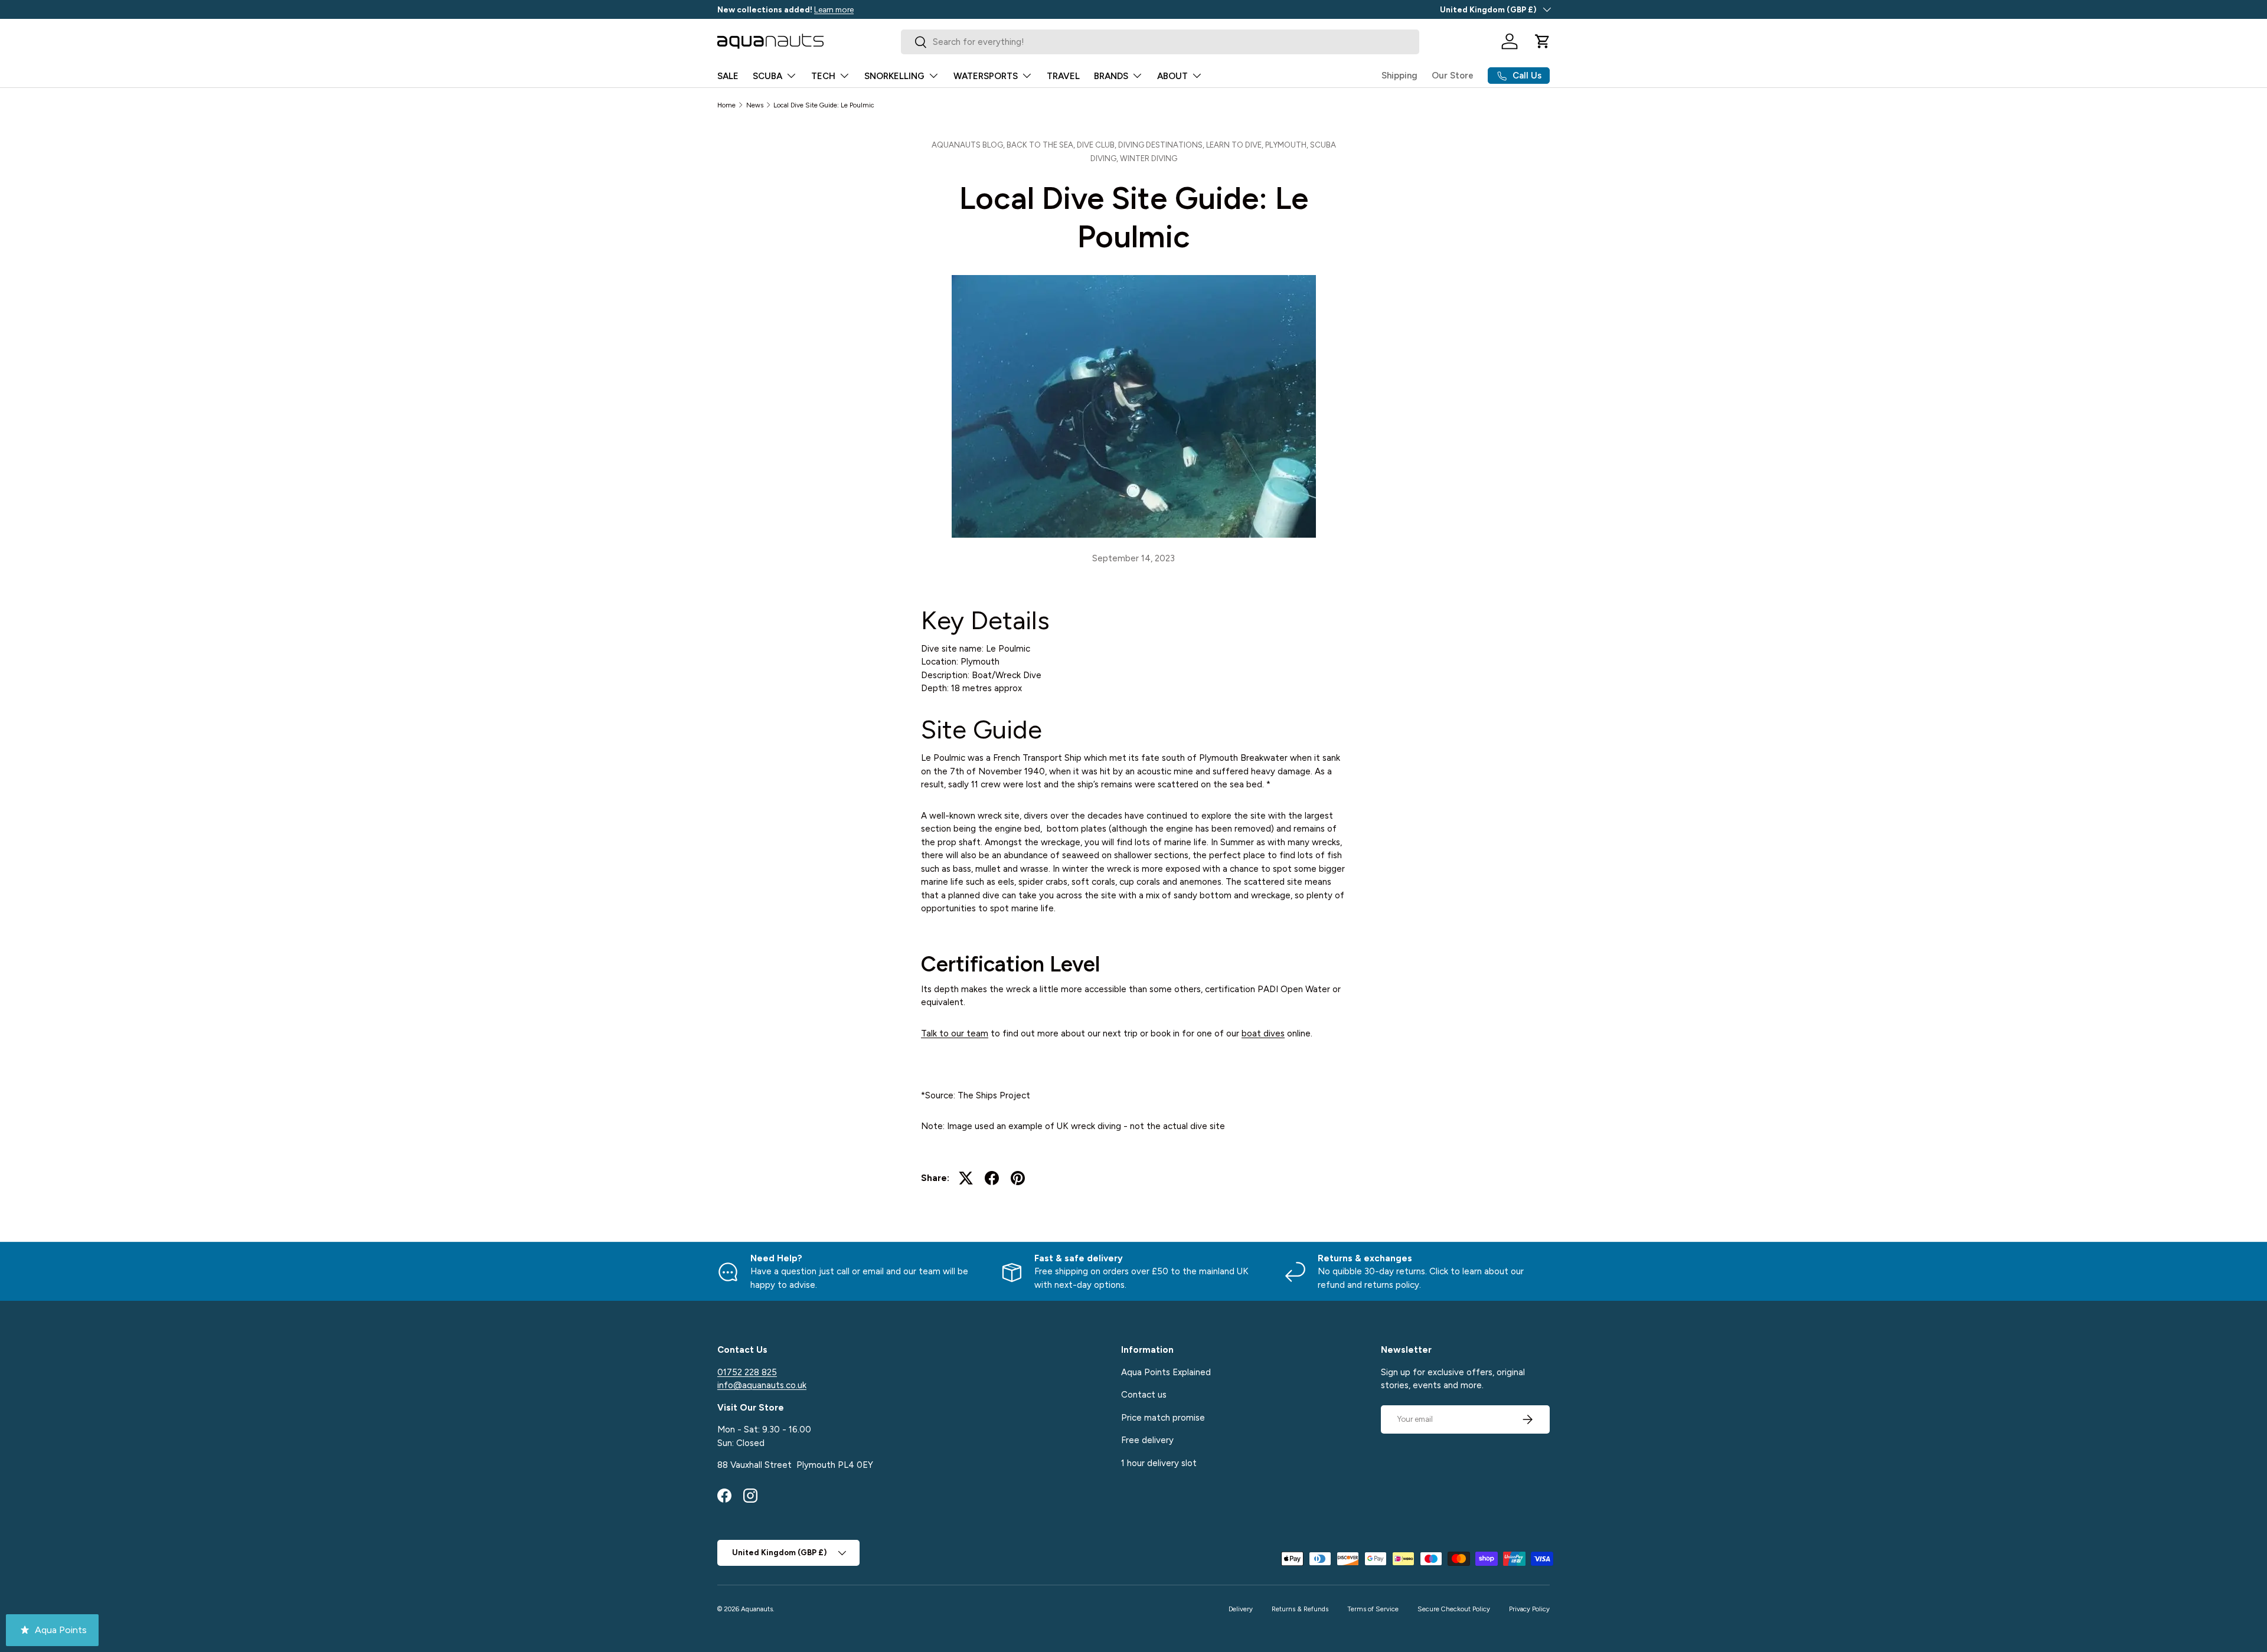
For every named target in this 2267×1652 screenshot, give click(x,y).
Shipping (1399, 76)
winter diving (1149, 158)
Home (726, 105)
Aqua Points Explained (1166, 1372)
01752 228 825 (747, 1372)
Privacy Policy (1529, 1609)
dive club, (1097, 145)
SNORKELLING (894, 76)
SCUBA (767, 76)
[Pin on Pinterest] (1018, 1178)
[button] (1543, 41)
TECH (823, 76)
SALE (728, 76)
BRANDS (1111, 76)
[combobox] (1160, 42)
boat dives (1263, 1033)
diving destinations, (1162, 145)
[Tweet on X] (966, 1178)
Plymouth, (1288, 145)
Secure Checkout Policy (1454, 1609)
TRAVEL (1063, 76)
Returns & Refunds (1300, 1609)
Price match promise (1163, 1418)
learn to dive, (1236, 145)
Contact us (1144, 1395)
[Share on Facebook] (992, 1178)
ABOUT (1172, 76)
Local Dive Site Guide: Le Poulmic (824, 105)
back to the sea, (1042, 145)
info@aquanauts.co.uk (762, 1385)
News (755, 105)
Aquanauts (757, 1609)
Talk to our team (955, 1033)
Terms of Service (1373, 1609)
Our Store (1453, 76)
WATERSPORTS (986, 76)
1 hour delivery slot (1159, 1463)
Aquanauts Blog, (969, 145)
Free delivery (1147, 1440)
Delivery (1241, 1609)
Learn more (834, 9)
